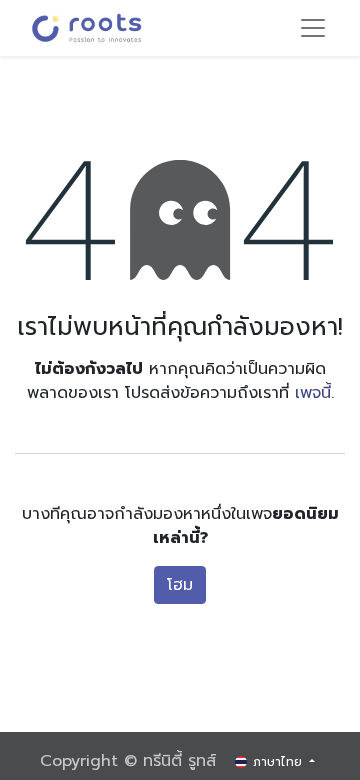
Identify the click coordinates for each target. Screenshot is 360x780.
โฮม (180, 585)
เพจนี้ (313, 393)
